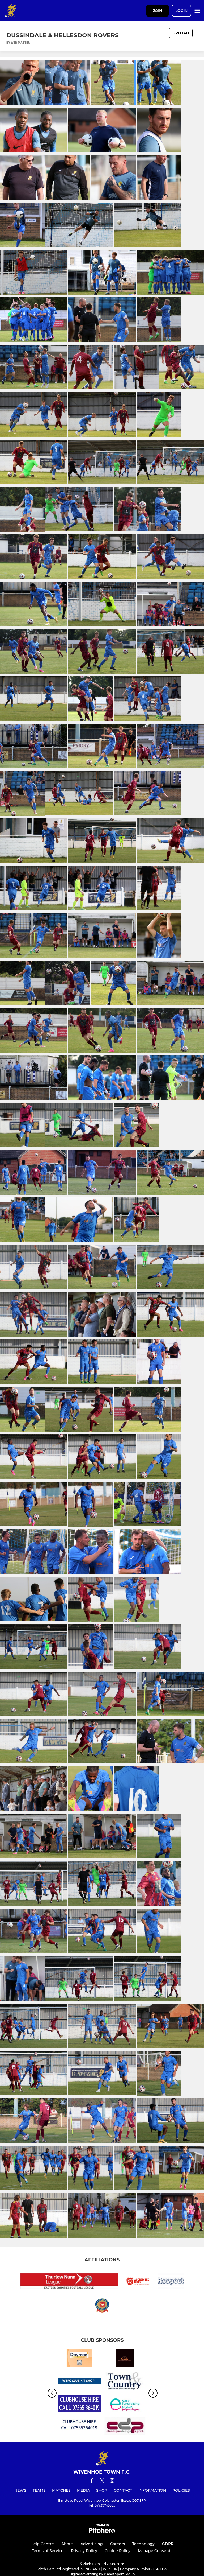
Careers (118, 2544)
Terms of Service (48, 2551)
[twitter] (102, 2481)
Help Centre (42, 2544)
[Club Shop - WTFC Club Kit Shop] (79, 2382)
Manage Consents (155, 2551)
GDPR (168, 2544)
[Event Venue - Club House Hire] (79, 2427)
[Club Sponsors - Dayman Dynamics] (79, 2359)
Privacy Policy (84, 2551)
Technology (143, 2544)
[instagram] (112, 2481)
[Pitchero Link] (102, 2532)
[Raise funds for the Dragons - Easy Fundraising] (125, 2404)
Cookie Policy (118, 2551)
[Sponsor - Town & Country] (125, 2382)
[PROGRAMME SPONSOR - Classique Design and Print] (125, 2427)
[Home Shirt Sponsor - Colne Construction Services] (125, 2359)
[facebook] (92, 2481)
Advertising (92, 2544)
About (67, 2544)
